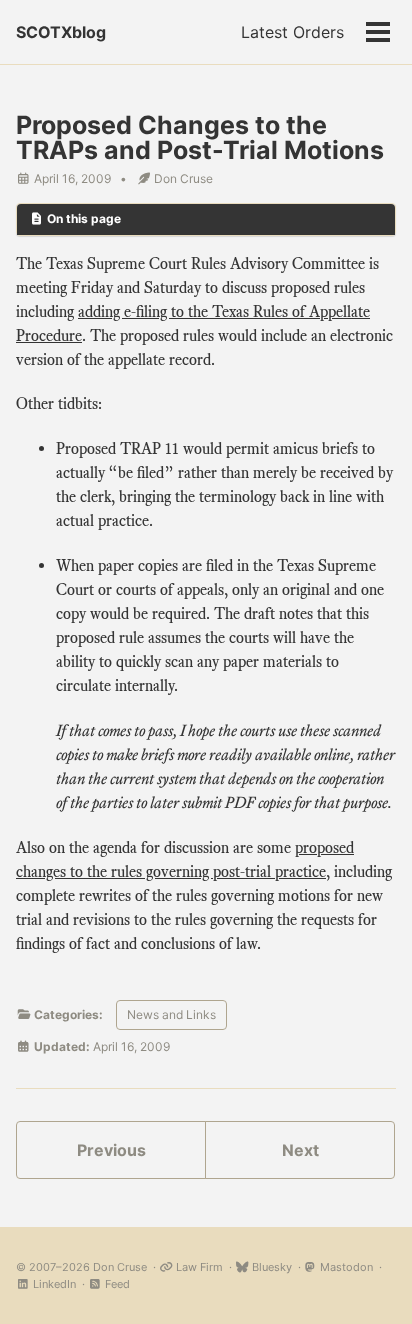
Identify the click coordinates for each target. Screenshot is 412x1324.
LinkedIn (53, 1284)
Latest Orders (292, 32)
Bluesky (270, 1267)
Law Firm (198, 1267)
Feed (116, 1284)
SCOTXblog (61, 32)
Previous (111, 1150)
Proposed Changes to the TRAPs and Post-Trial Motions (200, 137)
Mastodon (345, 1267)
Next (300, 1150)
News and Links (171, 1014)
